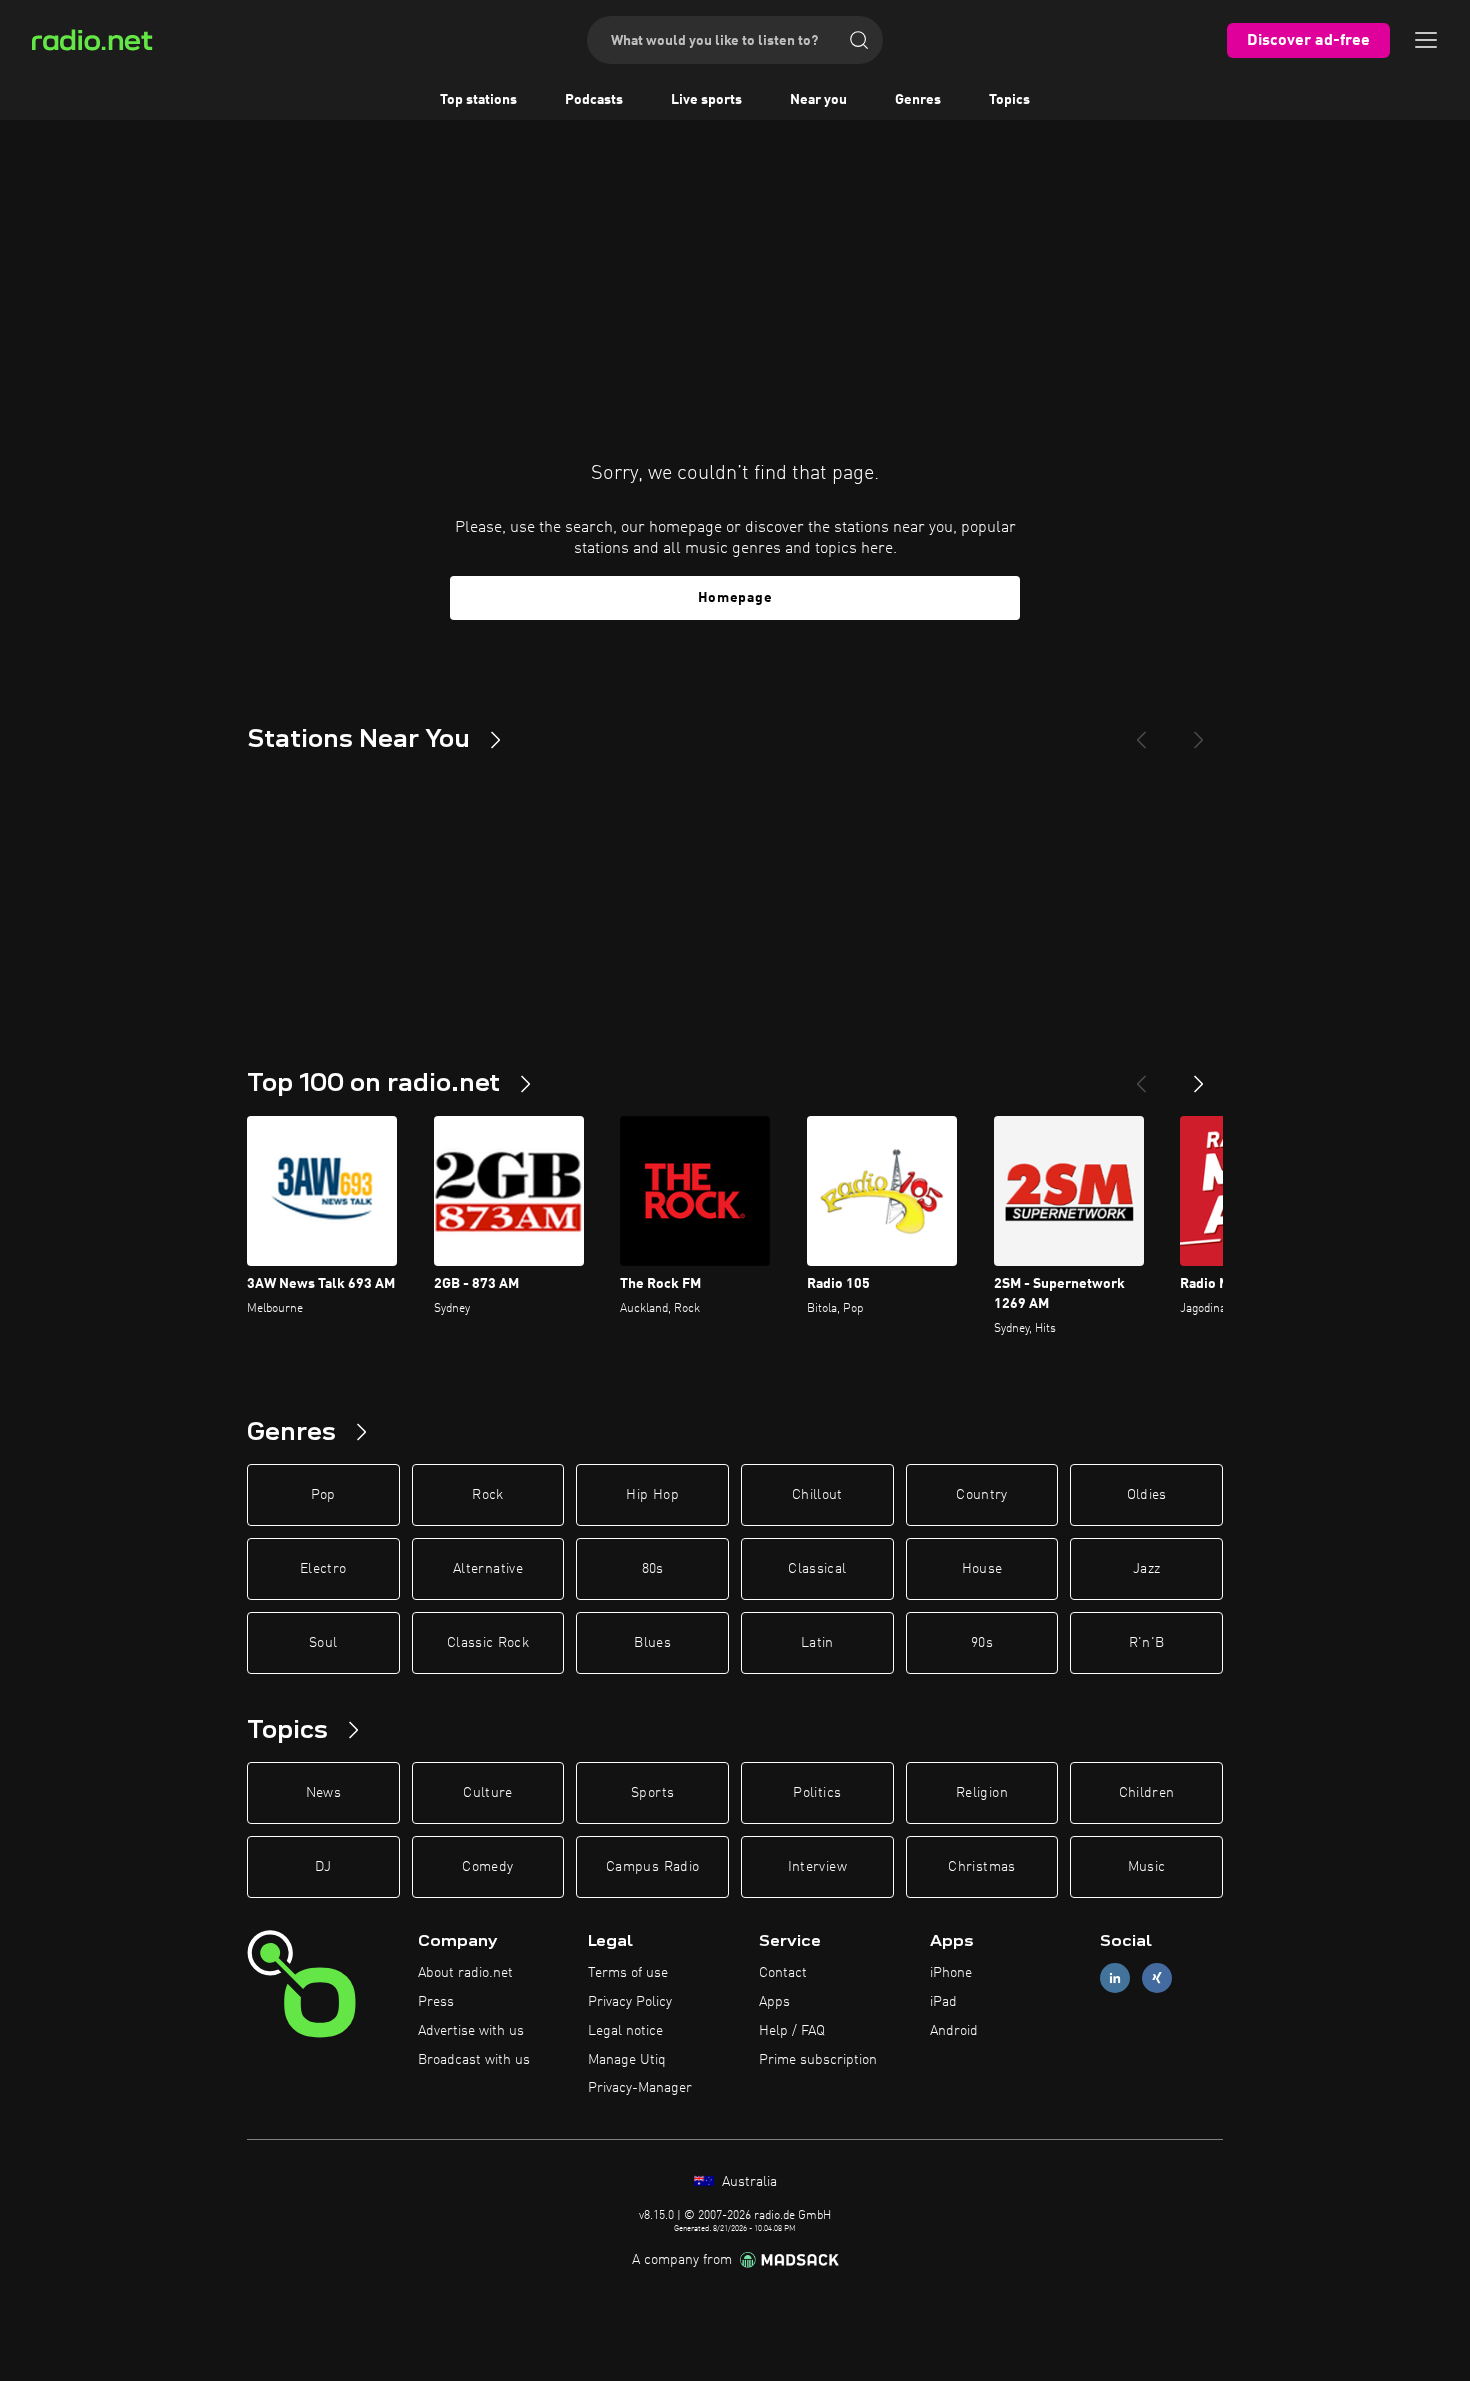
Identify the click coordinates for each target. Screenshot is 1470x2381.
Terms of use (628, 1973)
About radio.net (465, 1973)
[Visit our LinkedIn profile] (1115, 1978)
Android (954, 2031)
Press (436, 2002)
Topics (1009, 100)
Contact (783, 1973)
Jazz (1146, 1569)
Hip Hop (652, 1495)
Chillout (817, 1495)
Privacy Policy (630, 2002)
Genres (918, 100)
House (982, 1569)
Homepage (735, 598)
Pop (323, 1495)
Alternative (488, 1569)
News (323, 1793)
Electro (323, 1569)
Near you (818, 100)
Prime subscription (818, 2060)
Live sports (706, 100)
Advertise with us (471, 2031)
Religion (982, 1793)
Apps (774, 2002)
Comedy (487, 1867)
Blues (652, 1643)
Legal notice (625, 2031)
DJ (323, 1867)
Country (981, 1495)
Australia (747, 2182)
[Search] (859, 40)
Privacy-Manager (640, 2088)
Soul (323, 1643)
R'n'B (1147, 1643)
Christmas (981, 1867)
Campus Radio (652, 1867)
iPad (943, 2002)
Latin (817, 1643)
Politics (817, 1793)
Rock (487, 1495)
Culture (487, 1793)
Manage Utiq (627, 2060)
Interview (817, 1867)
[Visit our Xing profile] (1157, 1978)
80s (653, 1569)
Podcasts (594, 100)
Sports (652, 1793)
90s (982, 1643)
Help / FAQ (792, 2031)
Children (1147, 1793)
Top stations (478, 100)
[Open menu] (1426, 40)
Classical (817, 1569)
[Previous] (1141, 732)
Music (1147, 1867)
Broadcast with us (474, 2060)
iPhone (951, 1973)
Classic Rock (488, 1643)
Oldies (1147, 1495)
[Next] (1199, 732)
